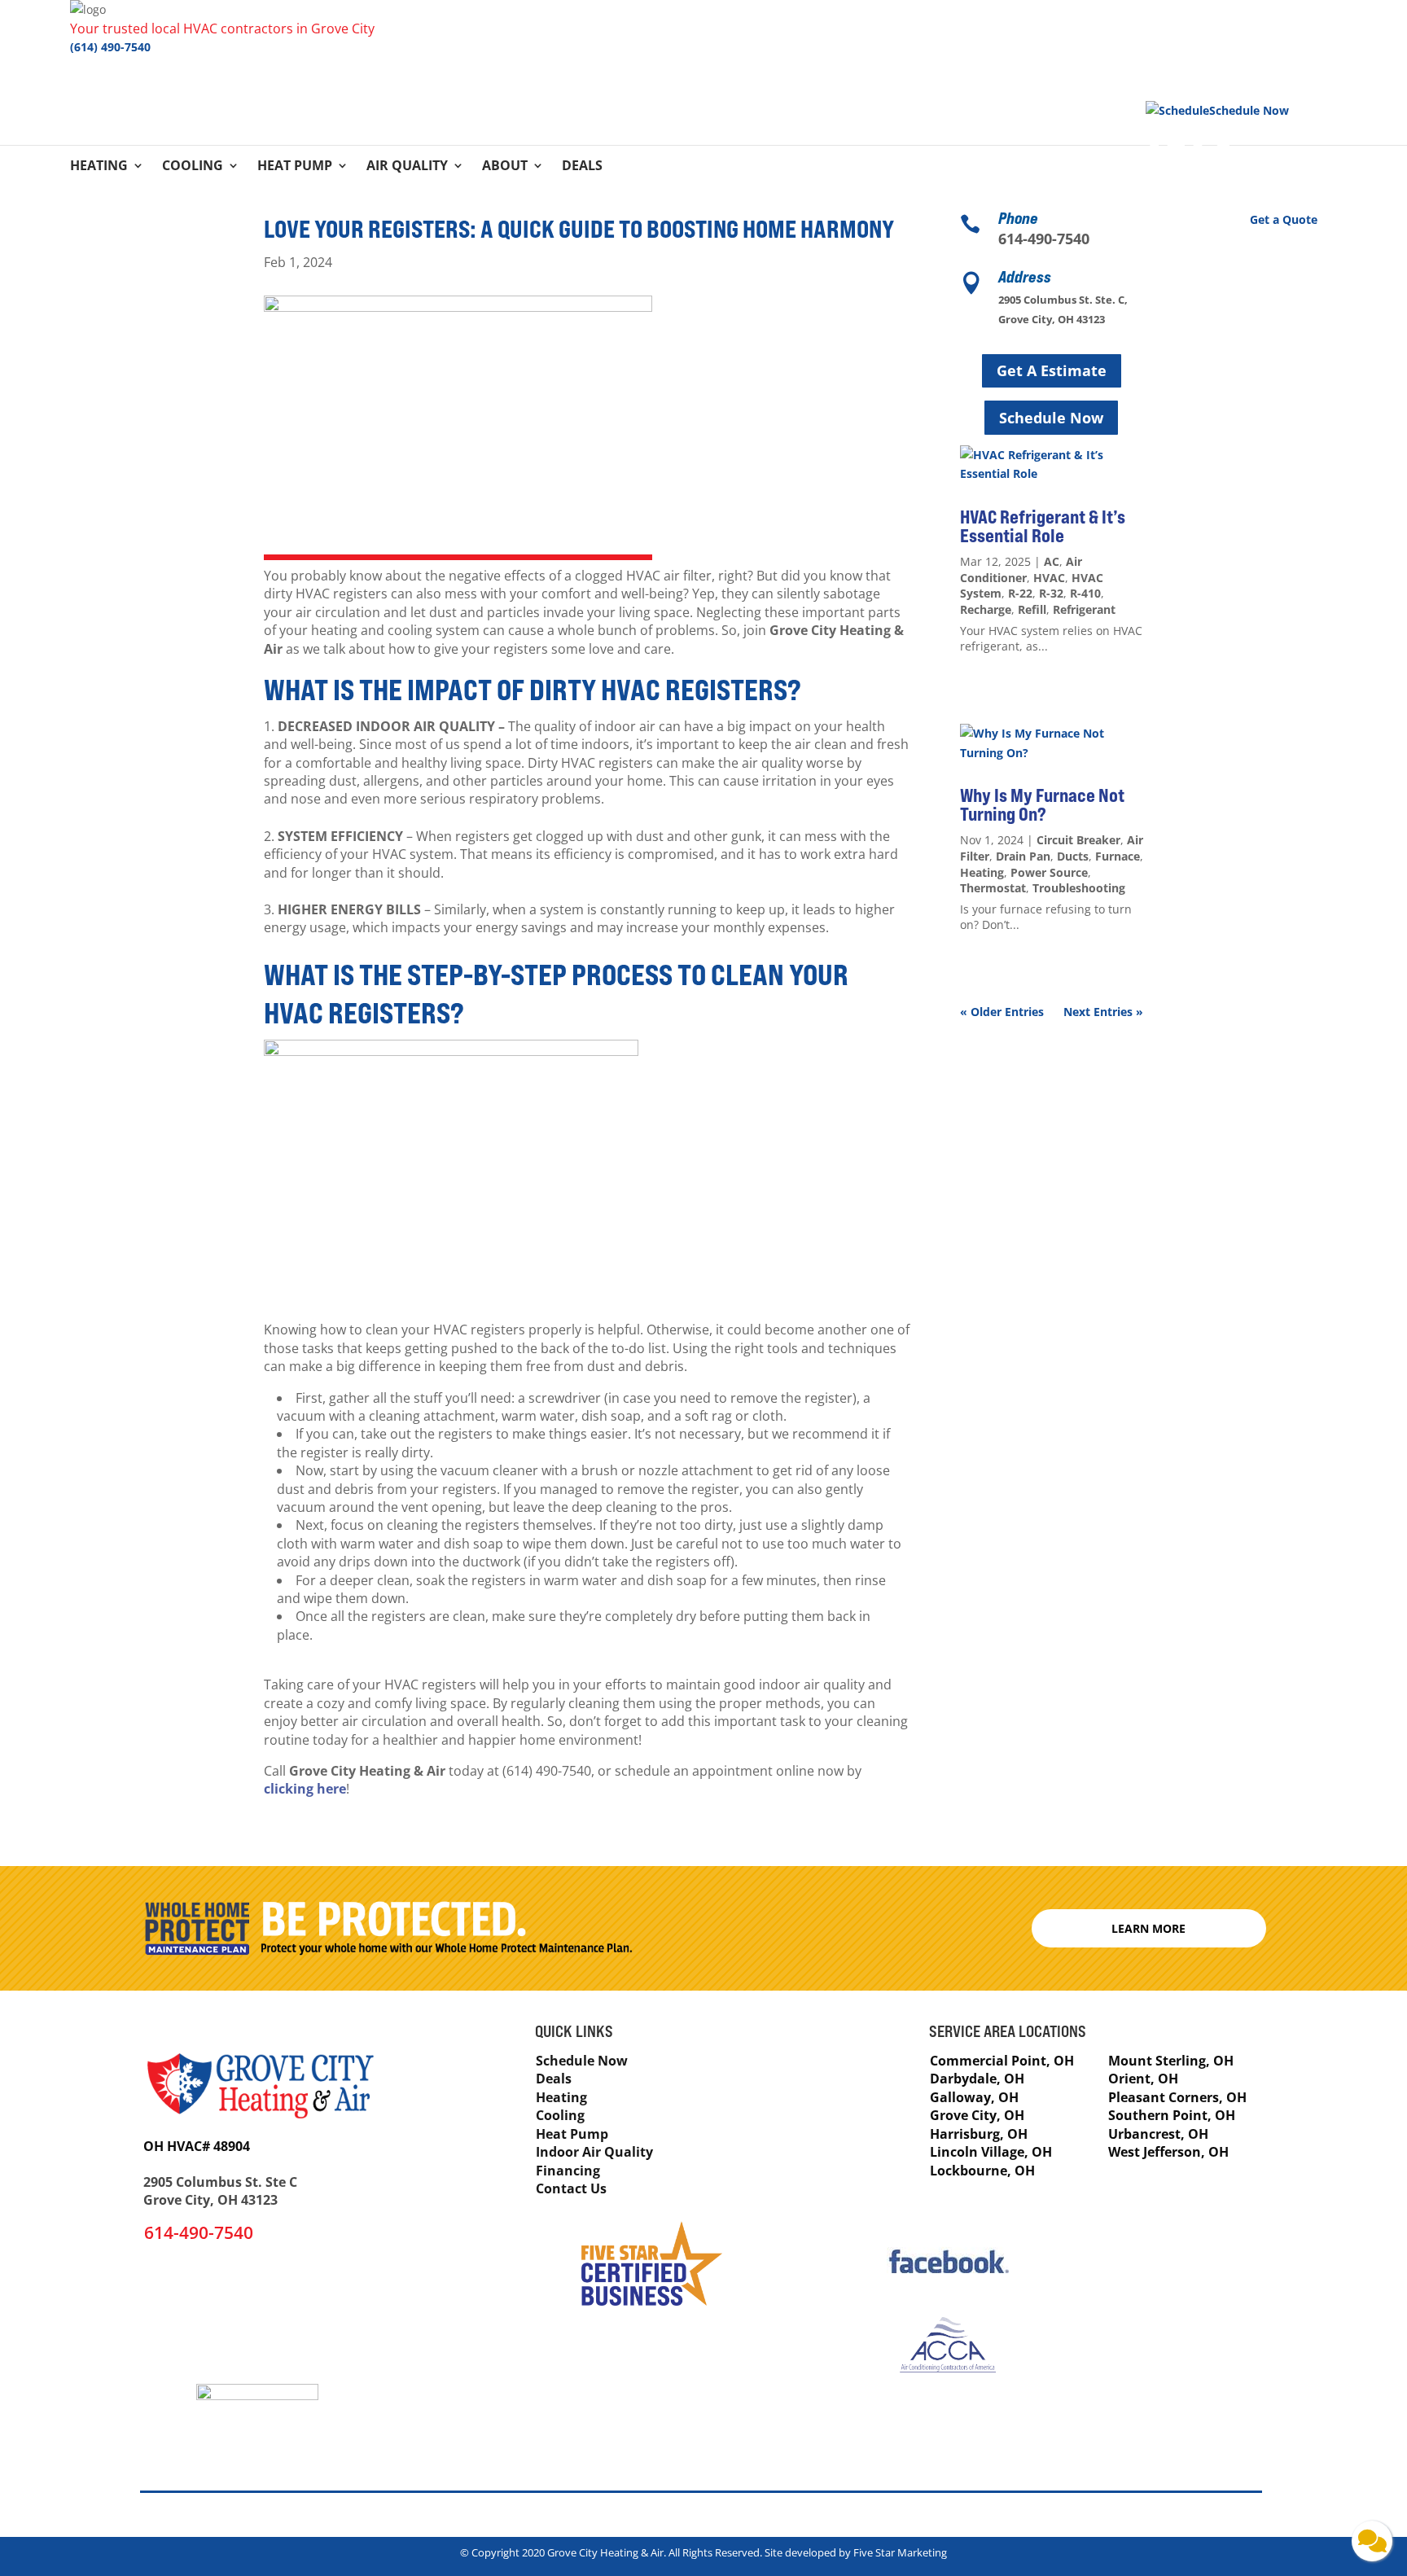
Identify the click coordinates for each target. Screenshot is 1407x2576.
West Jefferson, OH (1168, 2152)
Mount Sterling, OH (1171, 2061)
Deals (582, 167)
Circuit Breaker (1078, 840)
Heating (99, 167)
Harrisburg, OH (979, 2134)
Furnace (1118, 856)
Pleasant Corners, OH (1177, 2097)
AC (1052, 561)
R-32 (1051, 593)
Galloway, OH (974, 2097)
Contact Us (571, 2188)
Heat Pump (295, 167)
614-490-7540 (1044, 239)
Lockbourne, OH (982, 2171)
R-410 (1085, 593)
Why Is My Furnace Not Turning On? (1042, 805)
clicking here (305, 1789)
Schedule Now (1051, 418)
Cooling (193, 167)
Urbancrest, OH (1158, 2134)
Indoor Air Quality (594, 2152)
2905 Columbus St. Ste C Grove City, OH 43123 (220, 2191)
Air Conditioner (1021, 570)
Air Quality (407, 167)
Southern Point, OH (1172, 2115)
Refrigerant (1084, 609)
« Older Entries (1002, 1012)
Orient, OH (1143, 2079)
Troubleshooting (1079, 888)
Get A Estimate (1052, 370)
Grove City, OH (977, 2115)
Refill (1032, 609)
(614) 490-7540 (110, 47)
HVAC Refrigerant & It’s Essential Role (1043, 526)
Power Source (1049, 872)
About (505, 167)
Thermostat (993, 888)
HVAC (1049, 578)
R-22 (1020, 593)
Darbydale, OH (977, 2079)
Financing (568, 2171)
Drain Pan (1023, 856)
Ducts (1073, 856)
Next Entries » (1103, 1012)
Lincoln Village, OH (991, 2152)
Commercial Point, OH (1002, 2061)
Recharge (986, 609)
